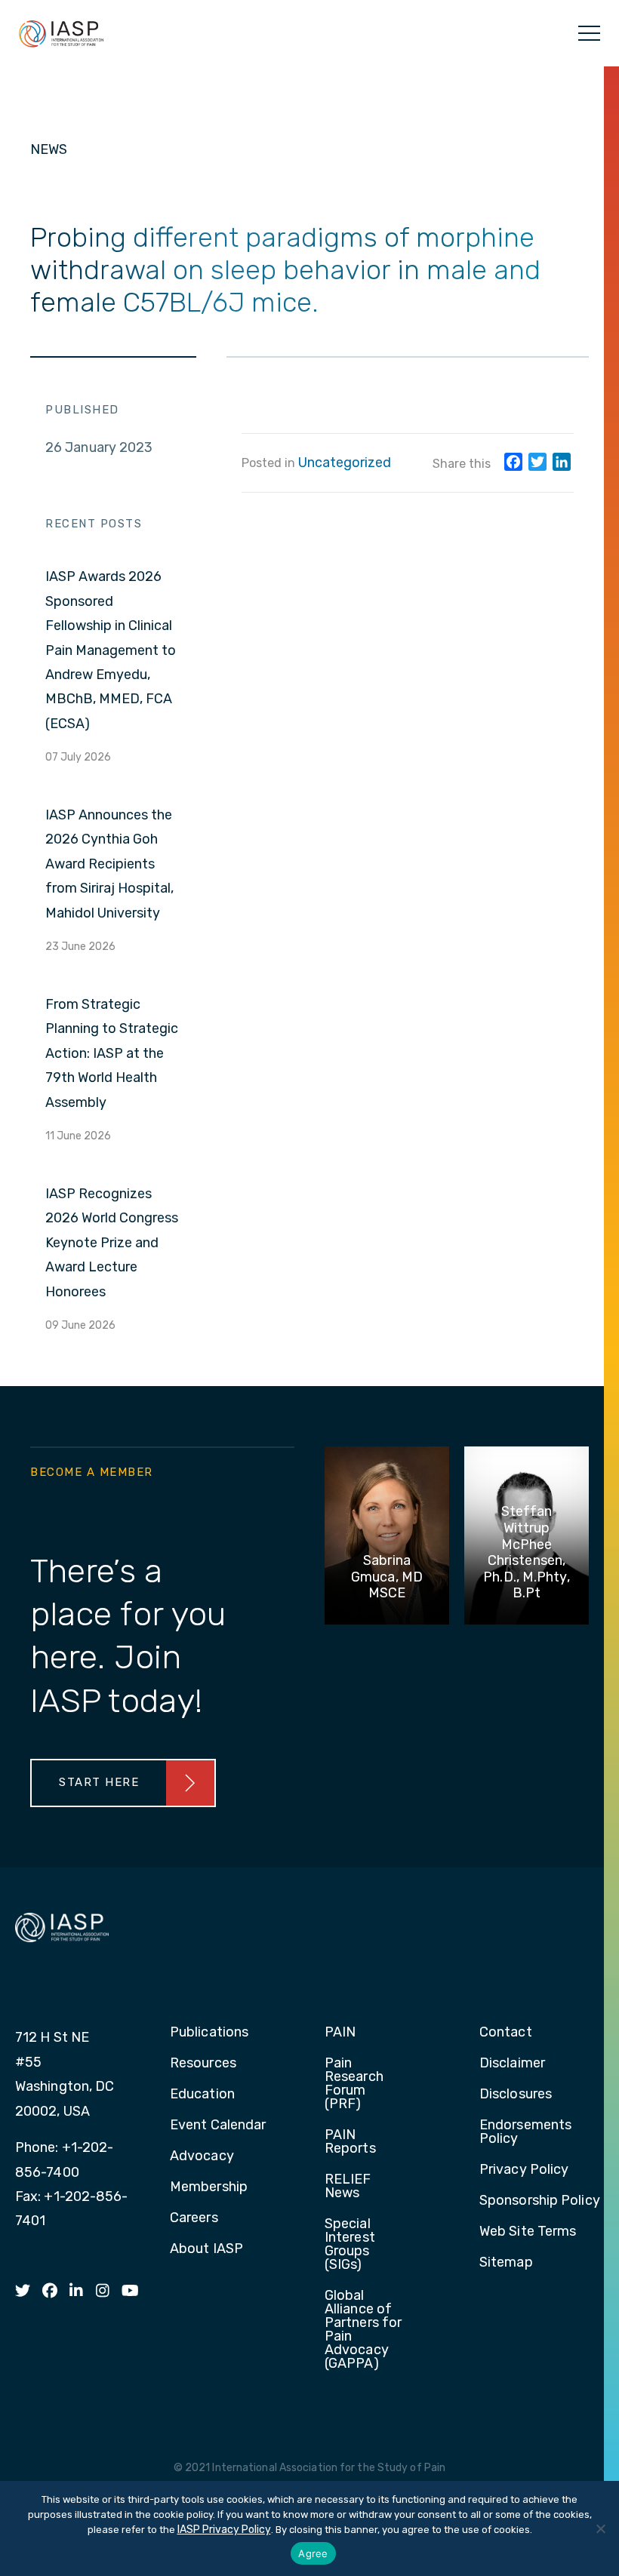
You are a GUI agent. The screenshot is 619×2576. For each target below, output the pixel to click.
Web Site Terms (528, 2232)
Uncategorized (345, 463)
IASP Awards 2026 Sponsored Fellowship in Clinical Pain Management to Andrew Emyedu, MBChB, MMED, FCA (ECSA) (111, 650)
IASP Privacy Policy (224, 2530)
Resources (203, 2064)
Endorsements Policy (525, 2132)
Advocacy (202, 2156)
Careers (194, 2218)
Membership (209, 2187)
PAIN (340, 2033)
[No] (600, 2528)
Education (202, 2095)
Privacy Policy (524, 2170)
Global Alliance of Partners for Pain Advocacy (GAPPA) (363, 2330)
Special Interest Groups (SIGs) (350, 2245)
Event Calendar (218, 2126)
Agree (313, 2553)
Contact (506, 2033)
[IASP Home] (61, 33)
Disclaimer (512, 2064)
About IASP (206, 2249)
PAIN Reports (350, 2142)
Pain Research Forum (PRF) (354, 2084)
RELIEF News (348, 2187)
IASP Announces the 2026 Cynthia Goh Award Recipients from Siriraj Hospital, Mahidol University (109, 864)
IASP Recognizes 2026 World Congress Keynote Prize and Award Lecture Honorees (112, 1243)
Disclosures (516, 2095)
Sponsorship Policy (540, 2201)
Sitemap (506, 2263)
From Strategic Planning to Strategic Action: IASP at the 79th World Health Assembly (112, 1053)
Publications (209, 2033)
